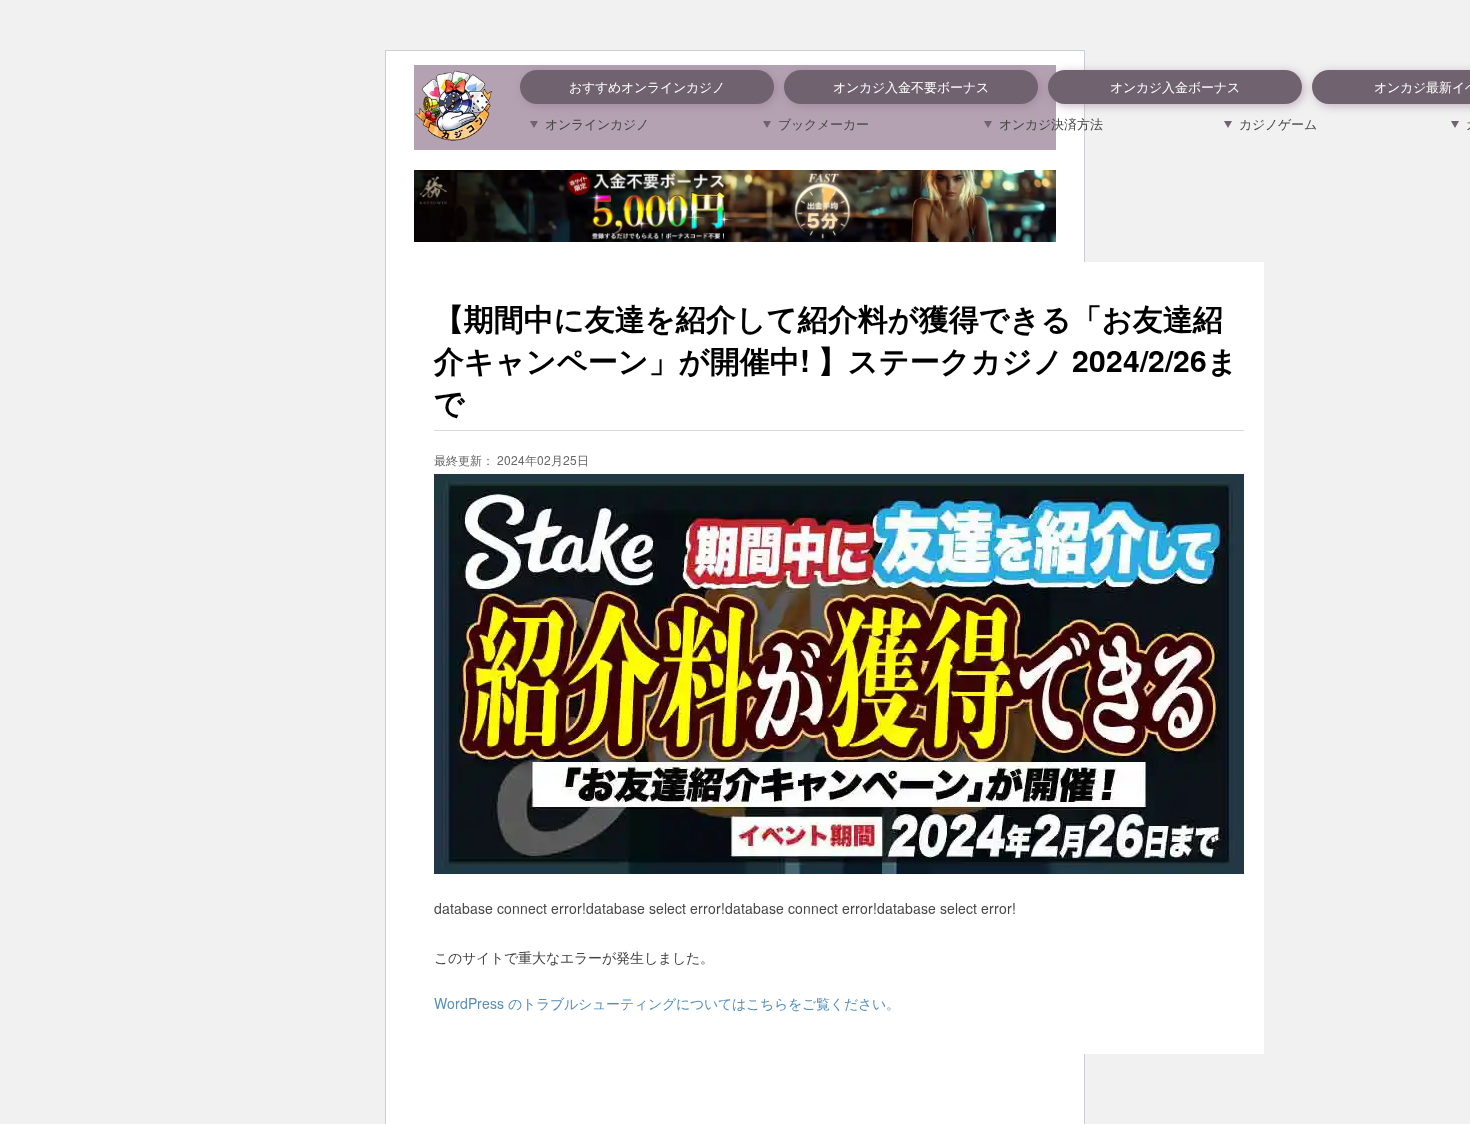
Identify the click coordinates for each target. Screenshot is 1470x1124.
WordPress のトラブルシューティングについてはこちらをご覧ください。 (667, 1003)
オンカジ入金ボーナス (1175, 86)
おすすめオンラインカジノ (647, 86)
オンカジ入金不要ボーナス (911, 86)
